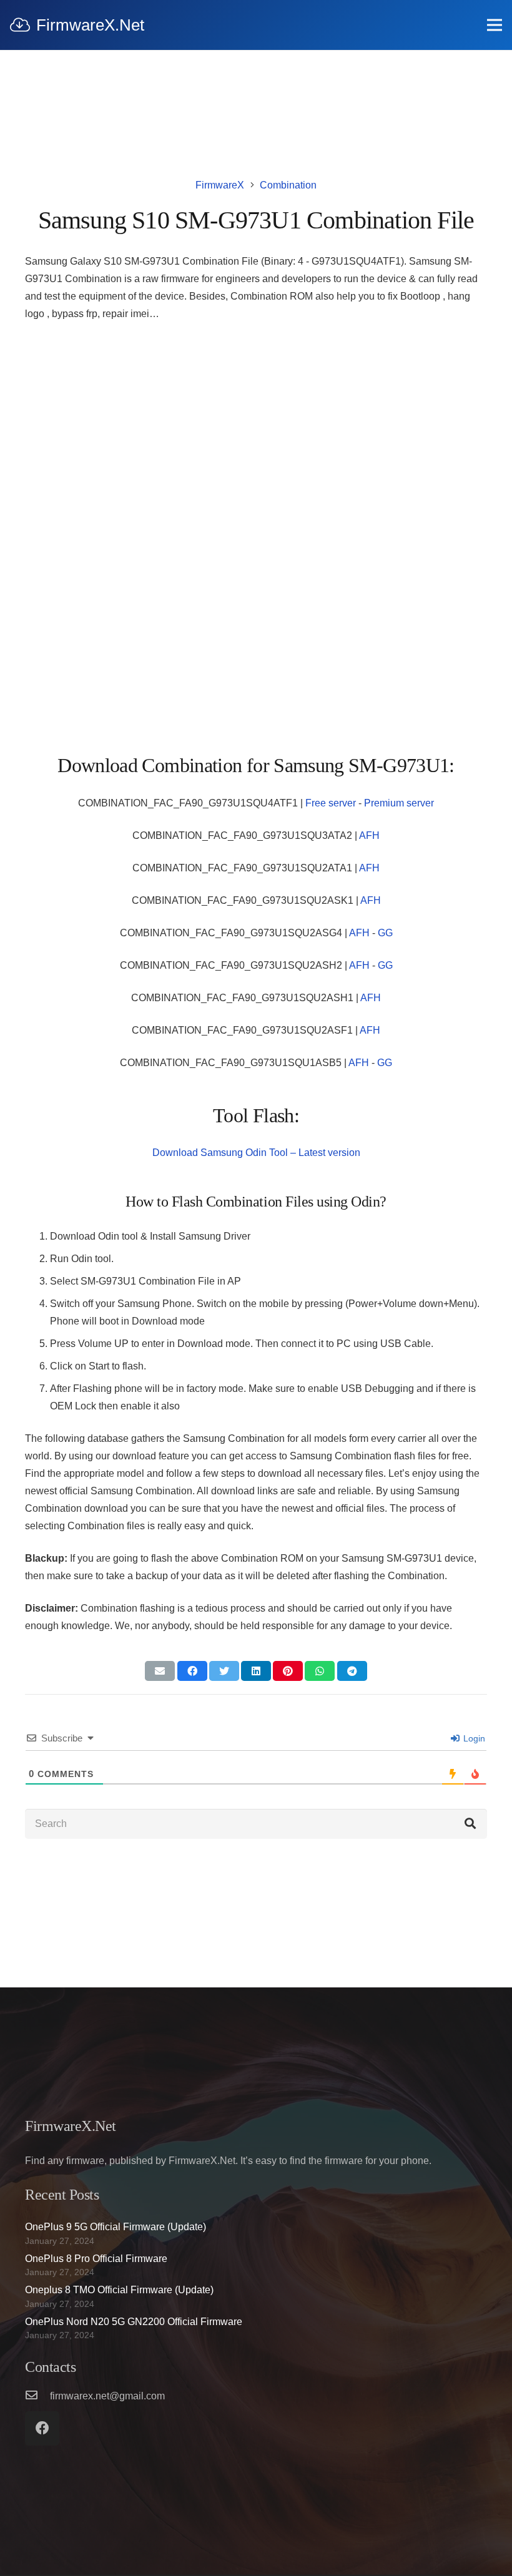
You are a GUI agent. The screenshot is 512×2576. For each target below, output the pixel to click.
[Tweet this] (224, 1671)
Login (473, 1738)
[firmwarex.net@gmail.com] (37, 2396)
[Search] (470, 1824)
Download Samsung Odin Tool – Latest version (256, 1153)
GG (385, 933)
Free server (331, 803)
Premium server (399, 803)
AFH (369, 835)
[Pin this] (288, 1671)
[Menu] (495, 25)
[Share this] (192, 1671)
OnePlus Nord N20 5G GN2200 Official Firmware (134, 2322)
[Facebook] (42, 2428)
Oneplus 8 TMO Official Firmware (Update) (119, 2290)
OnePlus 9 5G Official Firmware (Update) (116, 2227)
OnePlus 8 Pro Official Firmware (96, 2259)
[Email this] (160, 1671)
